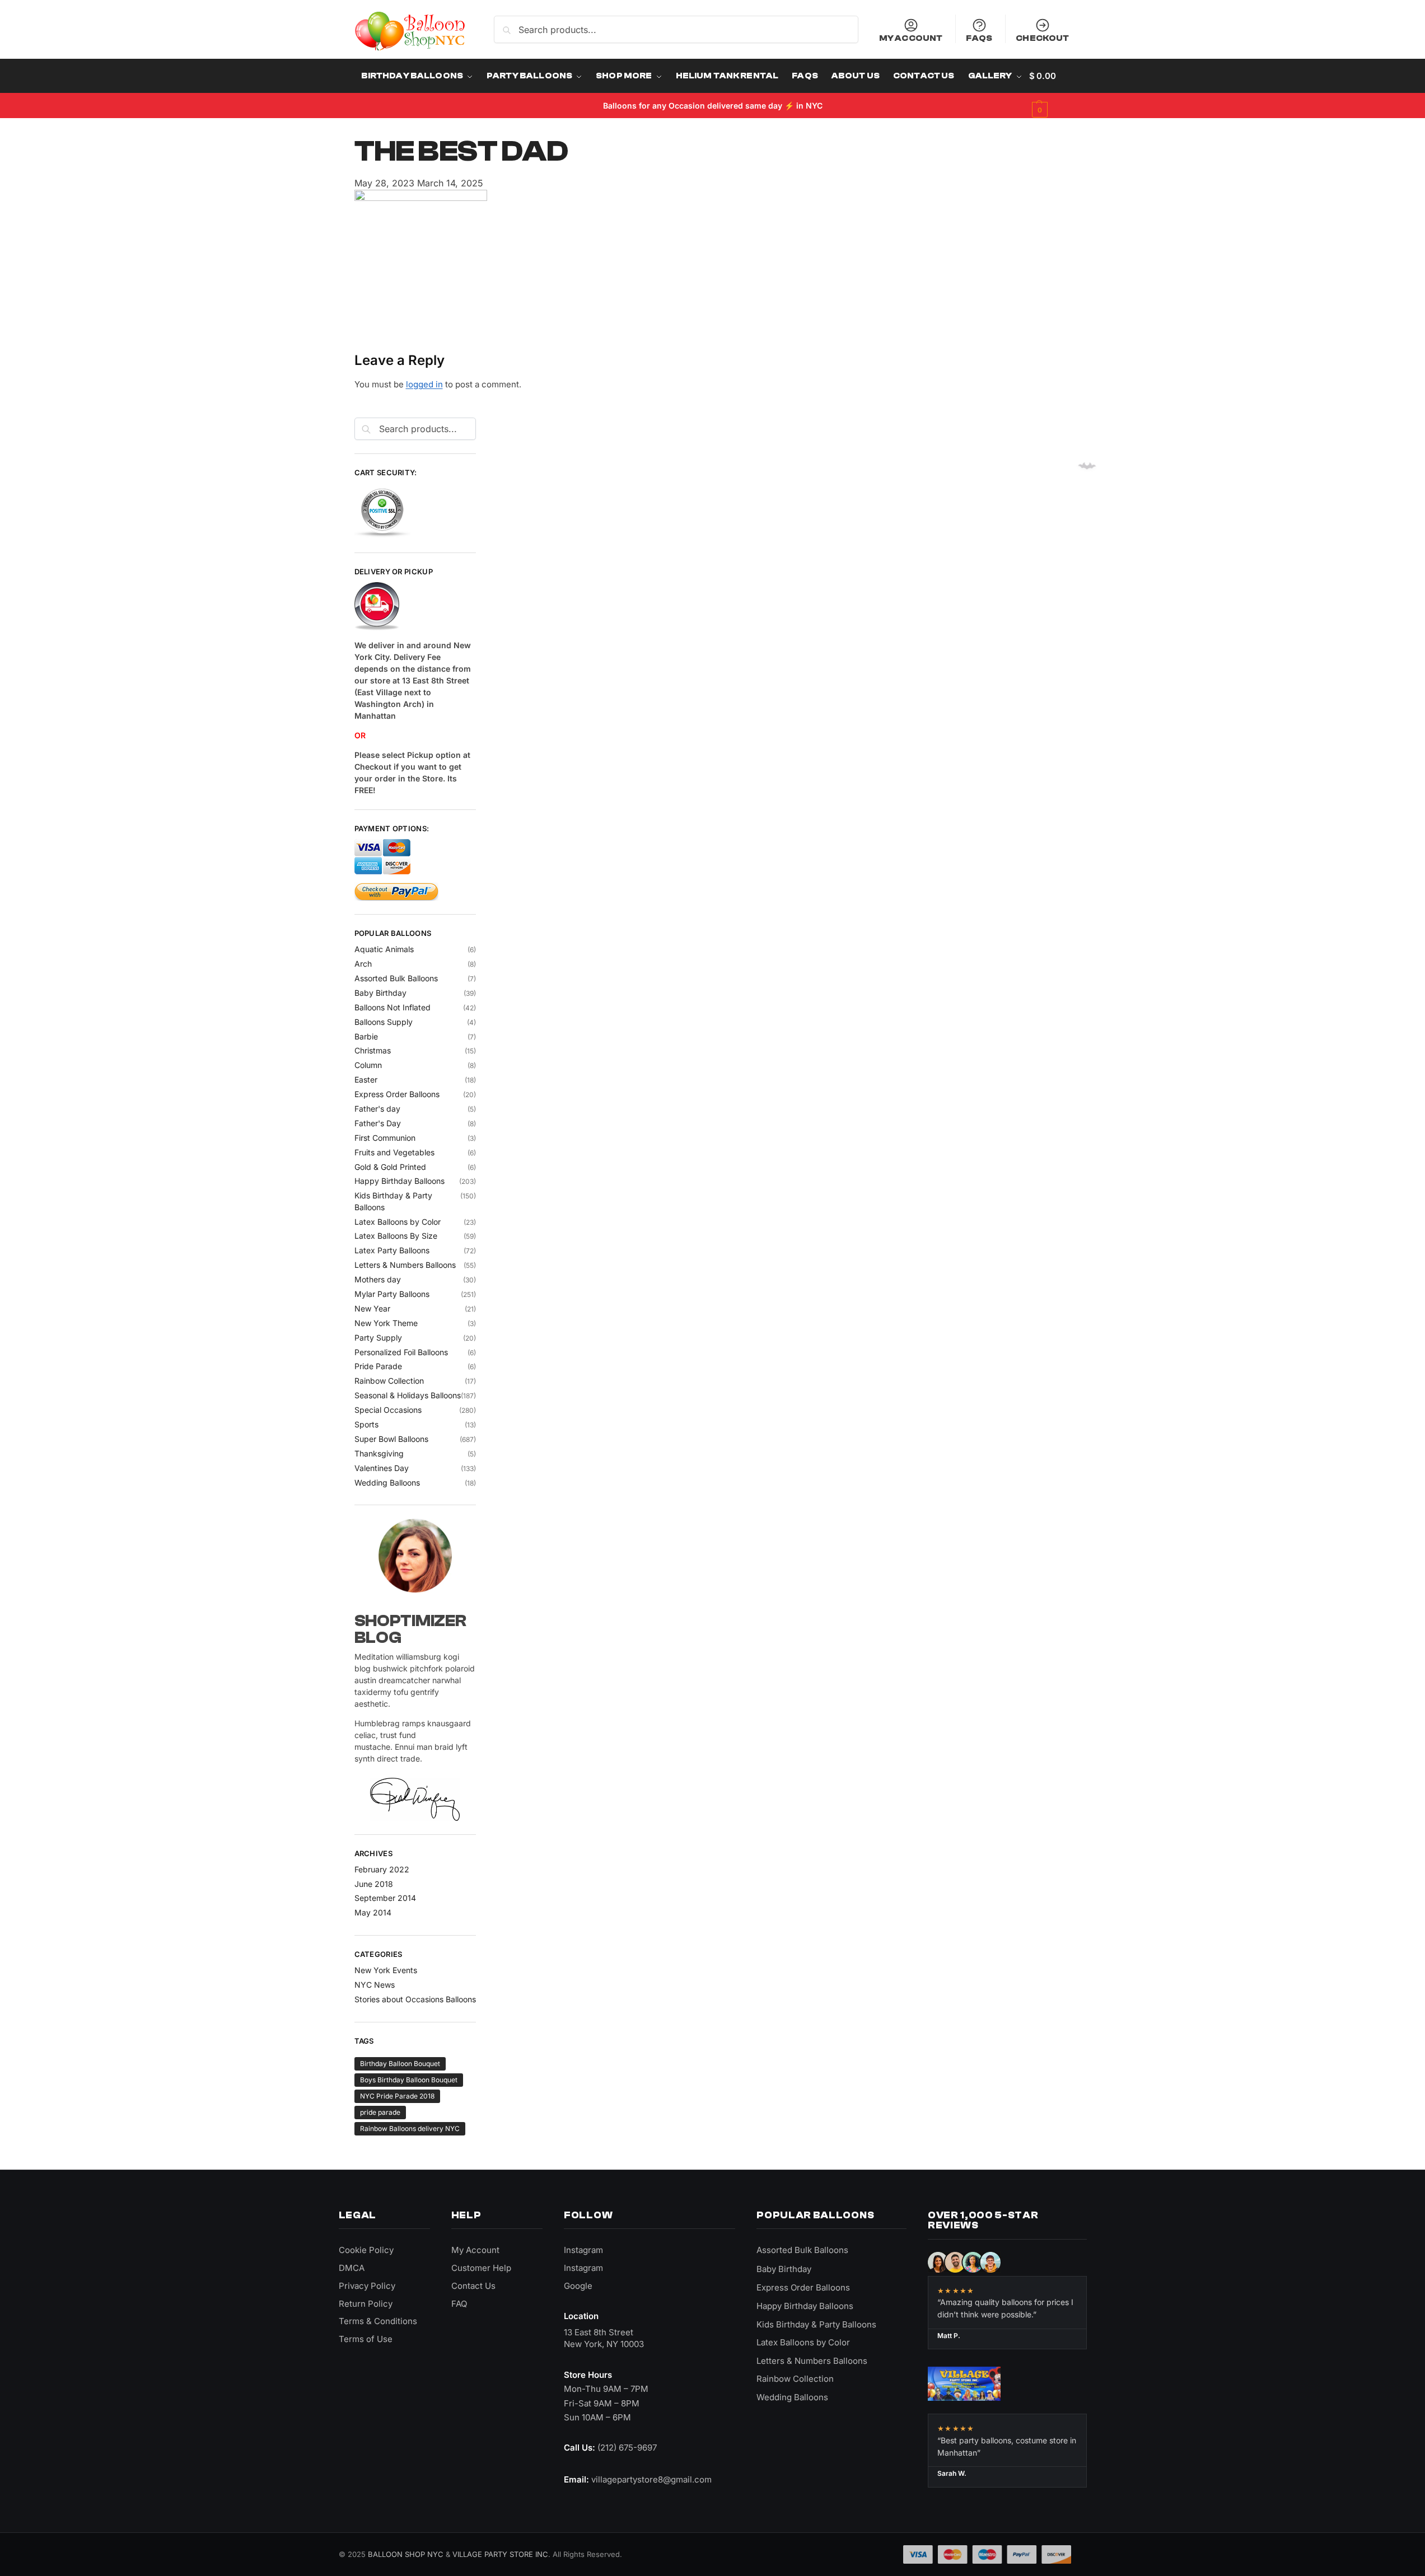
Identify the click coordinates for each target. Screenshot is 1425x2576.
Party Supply (378, 1338)
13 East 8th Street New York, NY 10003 (604, 2338)
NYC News (375, 1985)
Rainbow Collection (389, 1381)
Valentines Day (382, 1468)
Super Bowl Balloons (391, 1439)
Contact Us (473, 2286)
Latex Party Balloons (392, 1250)
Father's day (377, 1109)
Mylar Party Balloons (392, 1294)
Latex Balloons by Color (398, 1222)
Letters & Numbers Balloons (405, 1265)
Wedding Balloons (387, 1483)
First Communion (385, 1138)
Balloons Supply (384, 1022)
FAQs (979, 38)
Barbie (366, 1036)
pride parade (380, 2112)
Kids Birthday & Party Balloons (816, 2324)
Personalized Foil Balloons (401, 1352)
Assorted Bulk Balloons (396, 978)
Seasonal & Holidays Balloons (408, 1395)
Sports (366, 1424)
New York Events (386, 1970)
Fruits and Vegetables (394, 1152)
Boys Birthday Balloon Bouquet (409, 2080)
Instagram (583, 2250)
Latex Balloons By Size (396, 1236)
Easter (366, 1079)
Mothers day (378, 1279)
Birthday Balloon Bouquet (400, 2064)
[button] (1050, 93)
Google (578, 2286)
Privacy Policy (367, 2286)
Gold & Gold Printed (390, 1167)
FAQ (459, 2304)
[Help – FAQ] (415, 607)
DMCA (352, 2268)
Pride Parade (378, 1366)
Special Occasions (388, 1410)
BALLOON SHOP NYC (406, 2554)
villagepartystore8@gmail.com (651, 2479)
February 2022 (382, 1869)
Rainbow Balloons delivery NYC (410, 2128)
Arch (363, 964)
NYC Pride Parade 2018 (397, 2096)
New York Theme (386, 1323)
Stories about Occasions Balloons (415, 1999)
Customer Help (481, 2268)
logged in (424, 384)
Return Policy (366, 2304)
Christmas (373, 1050)
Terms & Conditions (378, 2321)
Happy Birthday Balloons (400, 1181)
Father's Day (378, 1123)
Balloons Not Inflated (393, 1007)
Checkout (1042, 38)
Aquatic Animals (384, 949)
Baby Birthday (380, 993)
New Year (372, 1308)
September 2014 (385, 1898)
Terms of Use (366, 2339)
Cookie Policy (366, 2250)
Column (368, 1065)
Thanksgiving (379, 1453)
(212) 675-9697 (627, 2448)
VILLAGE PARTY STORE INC (500, 2554)
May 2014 (373, 1912)
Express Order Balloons (397, 1094)
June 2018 (374, 1884)
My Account (911, 38)
